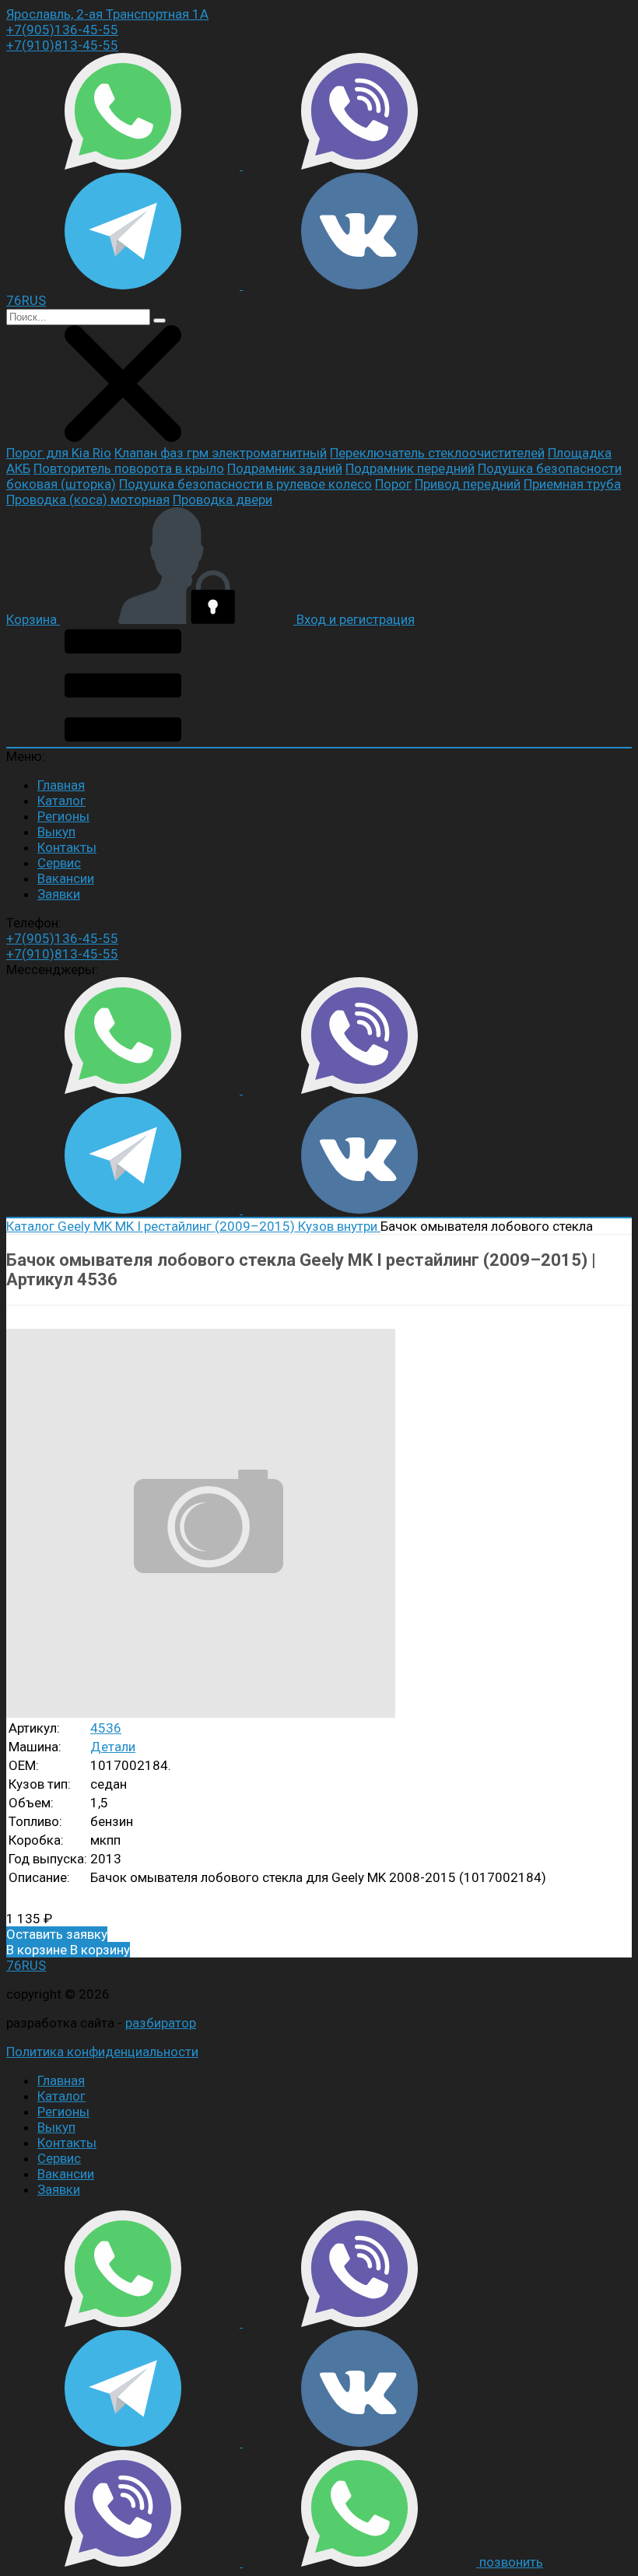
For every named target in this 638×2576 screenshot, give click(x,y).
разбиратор (161, 2023)
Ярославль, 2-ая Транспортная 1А (107, 14)
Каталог (61, 801)
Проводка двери (223, 499)
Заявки (59, 894)
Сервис (59, 863)
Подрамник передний (410, 468)
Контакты (67, 847)
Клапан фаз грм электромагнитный (221, 453)
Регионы (63, 816)
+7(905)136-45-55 (62, 30)
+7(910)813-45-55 (62, 45)
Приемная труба (572, 484)
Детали (113, 1747)
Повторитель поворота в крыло (129, 468)
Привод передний (468, 484)
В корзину (68, 1950)
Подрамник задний (285, 468)
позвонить (511, 2562)
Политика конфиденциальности (102, 2052)
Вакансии (66, 878)
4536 (106, 1728)
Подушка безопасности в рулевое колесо (245, 484)
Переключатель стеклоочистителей (437, 453)
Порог (393, 484)
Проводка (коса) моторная (88, 499)
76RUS (26, 1965)
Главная (61, 785)
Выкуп (56, 832)
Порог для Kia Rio (59, 453)
